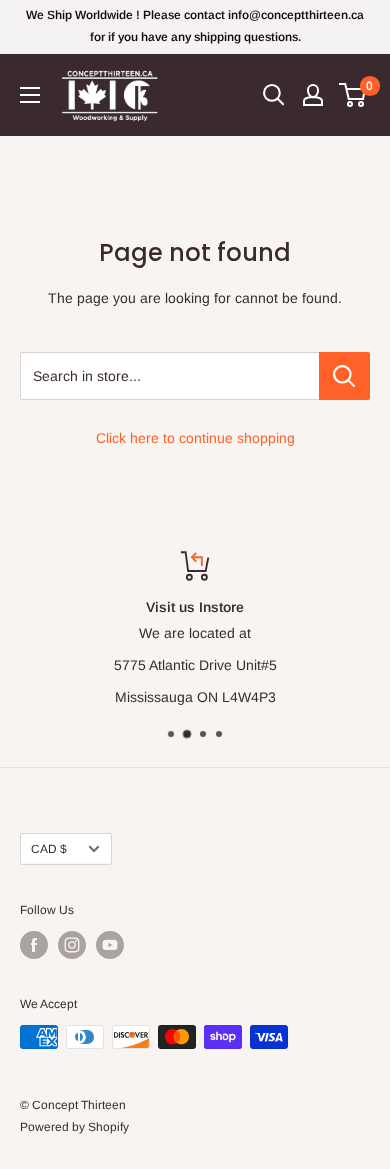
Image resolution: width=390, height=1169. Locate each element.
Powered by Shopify (74, 1127)
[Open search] (274, 95)
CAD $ (49, 849)
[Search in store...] (344, 376)
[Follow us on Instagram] (72, 945)
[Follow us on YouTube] (110, 945)
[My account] (313, 95)
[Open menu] (30, 95)
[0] (353, 95)
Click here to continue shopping (195, 438)
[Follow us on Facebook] (34, 945)
